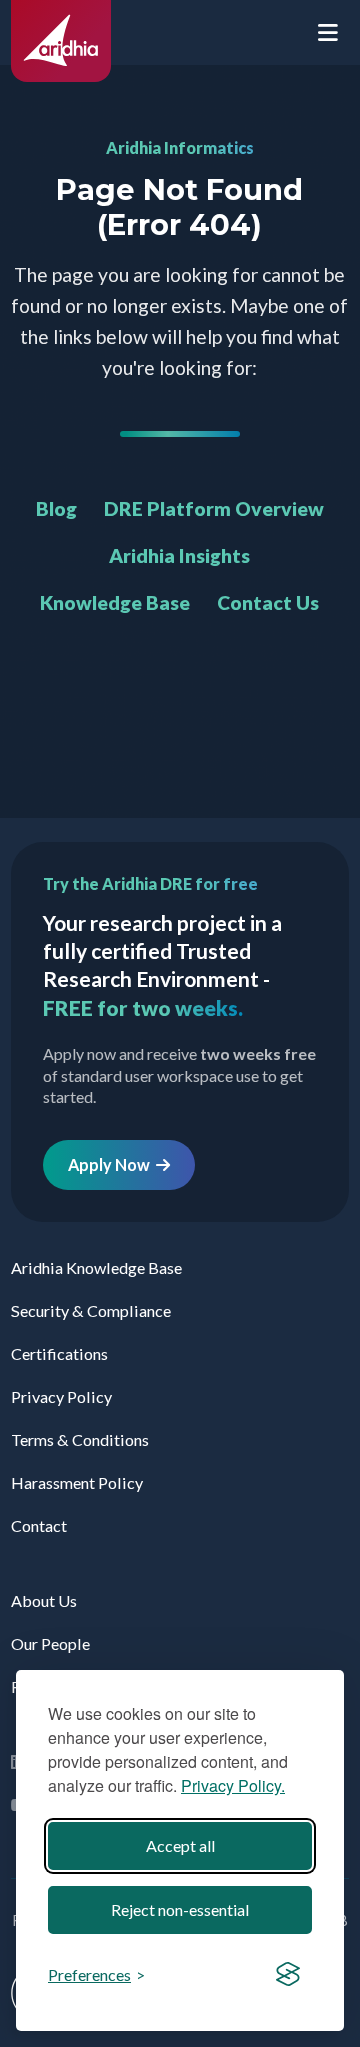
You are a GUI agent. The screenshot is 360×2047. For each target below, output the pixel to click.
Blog (56, 508)
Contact (39, 1525)
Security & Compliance (91, 1310)
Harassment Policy (77, 1482)
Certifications (59, 1353)
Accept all (180, 1845)
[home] (61, 75)
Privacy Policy (61, 1396)
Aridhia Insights (179, 555)
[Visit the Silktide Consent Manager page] (288, 1975)
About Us (44, 1600)
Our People (50, 1643)
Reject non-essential (180, 1909)
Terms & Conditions (80, 1439)
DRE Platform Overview (214, 508)
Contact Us (268, 602)
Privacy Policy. (233, 1785)
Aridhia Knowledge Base (96, 1267)
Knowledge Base (115, 602)
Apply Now (112, 1164)
